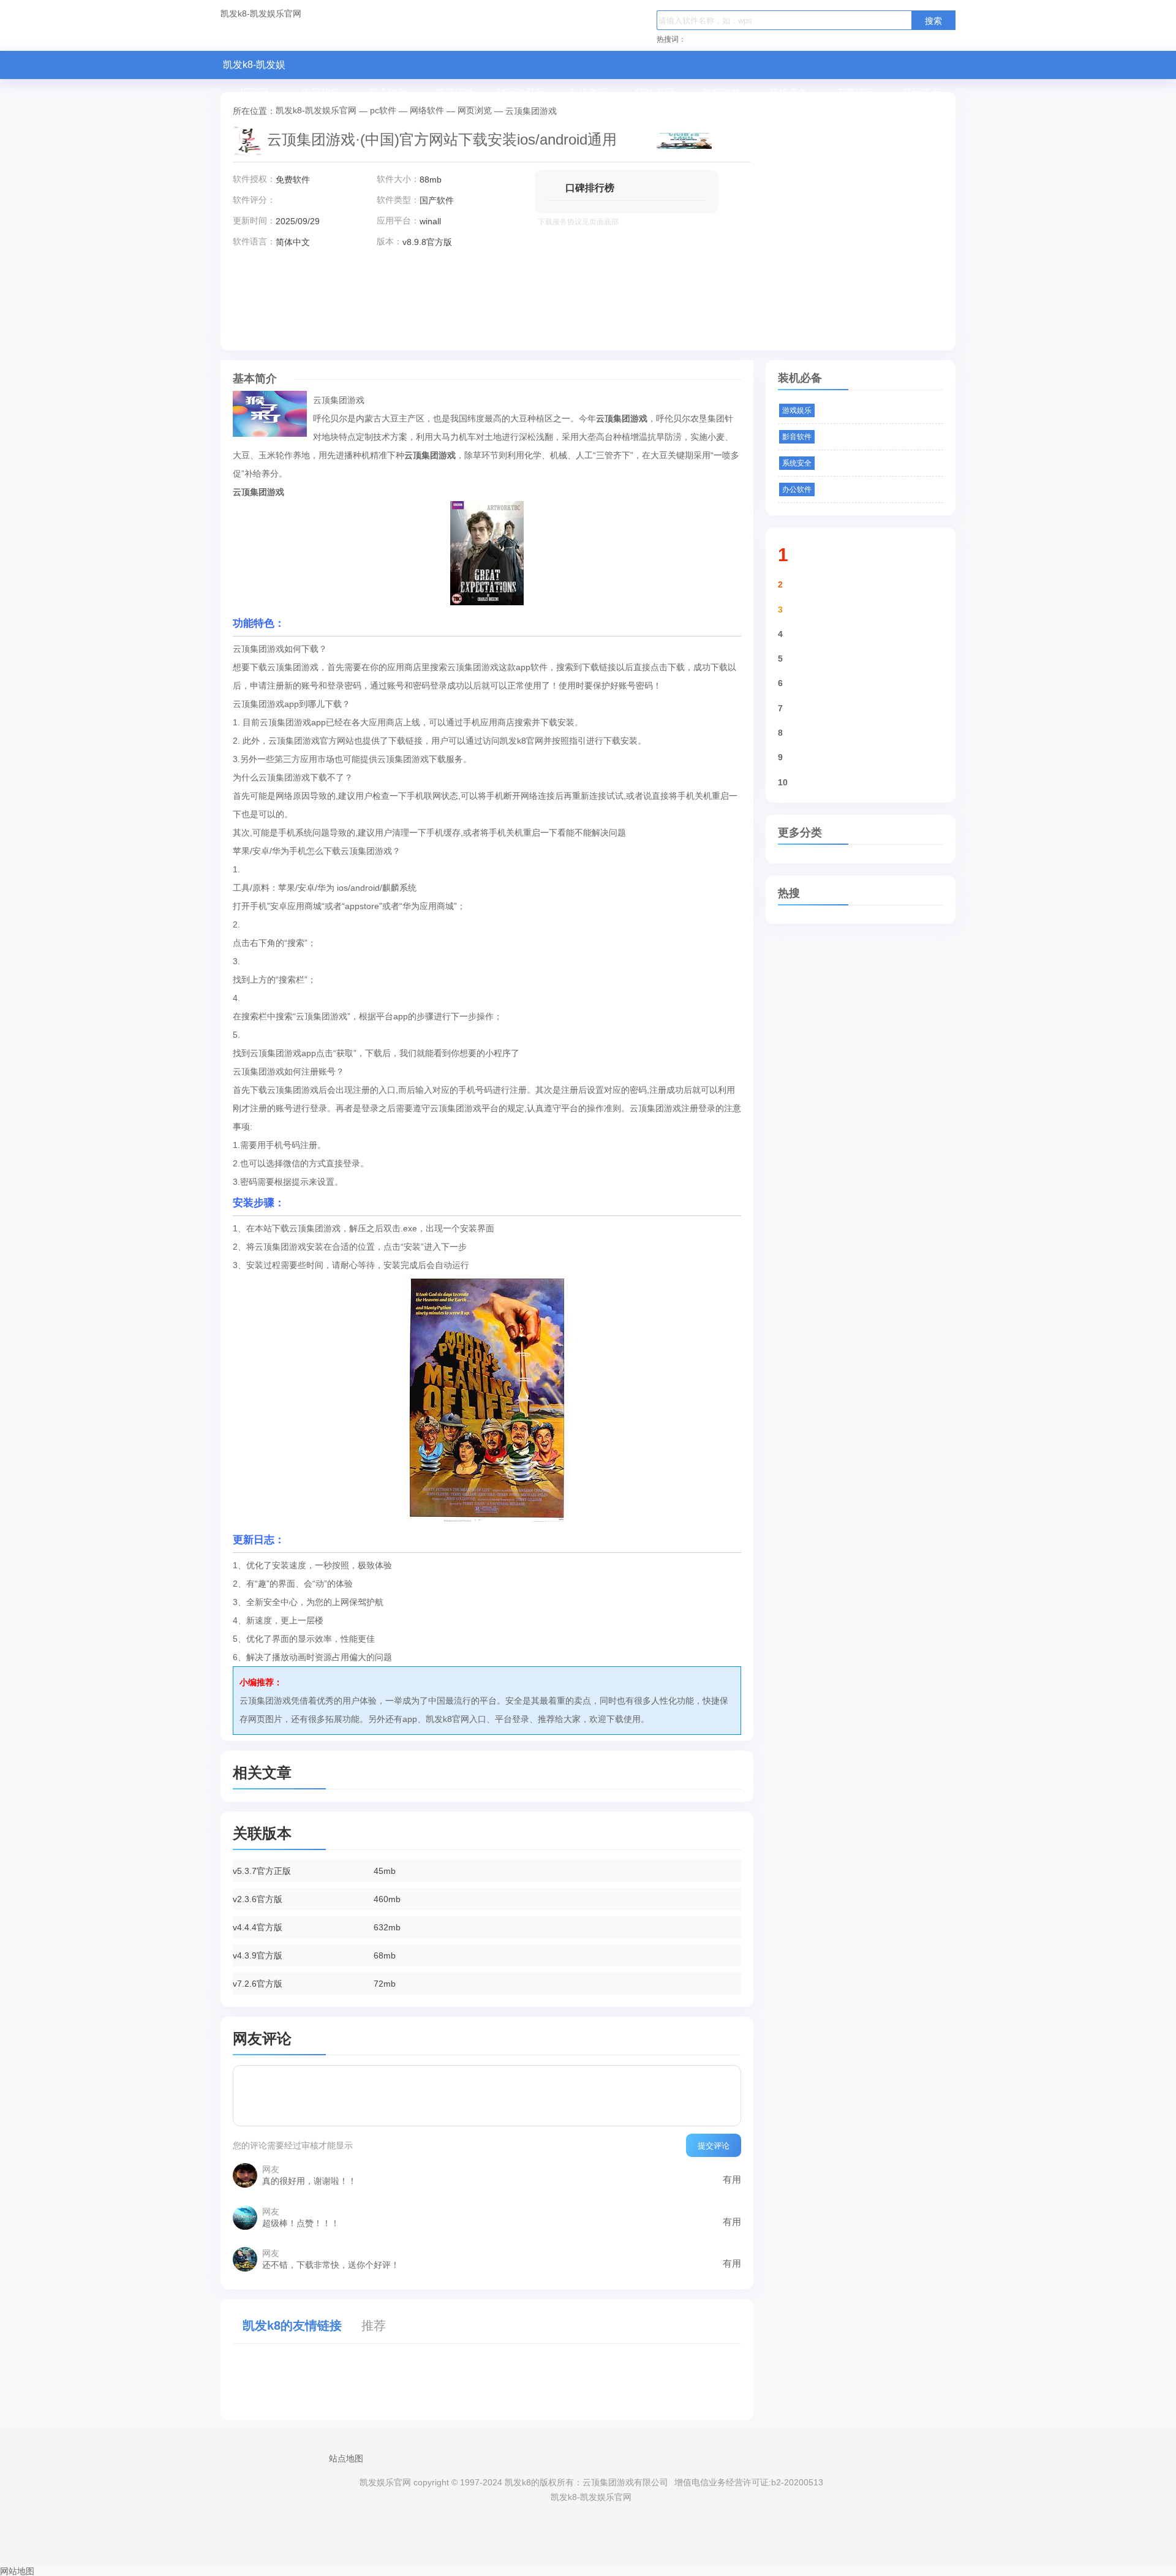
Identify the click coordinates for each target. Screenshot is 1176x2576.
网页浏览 (475, 110)
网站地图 (17, 2571)
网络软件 (427, 110)
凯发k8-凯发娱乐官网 (261, 14)
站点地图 (346, 2458)
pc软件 (383, 110)
